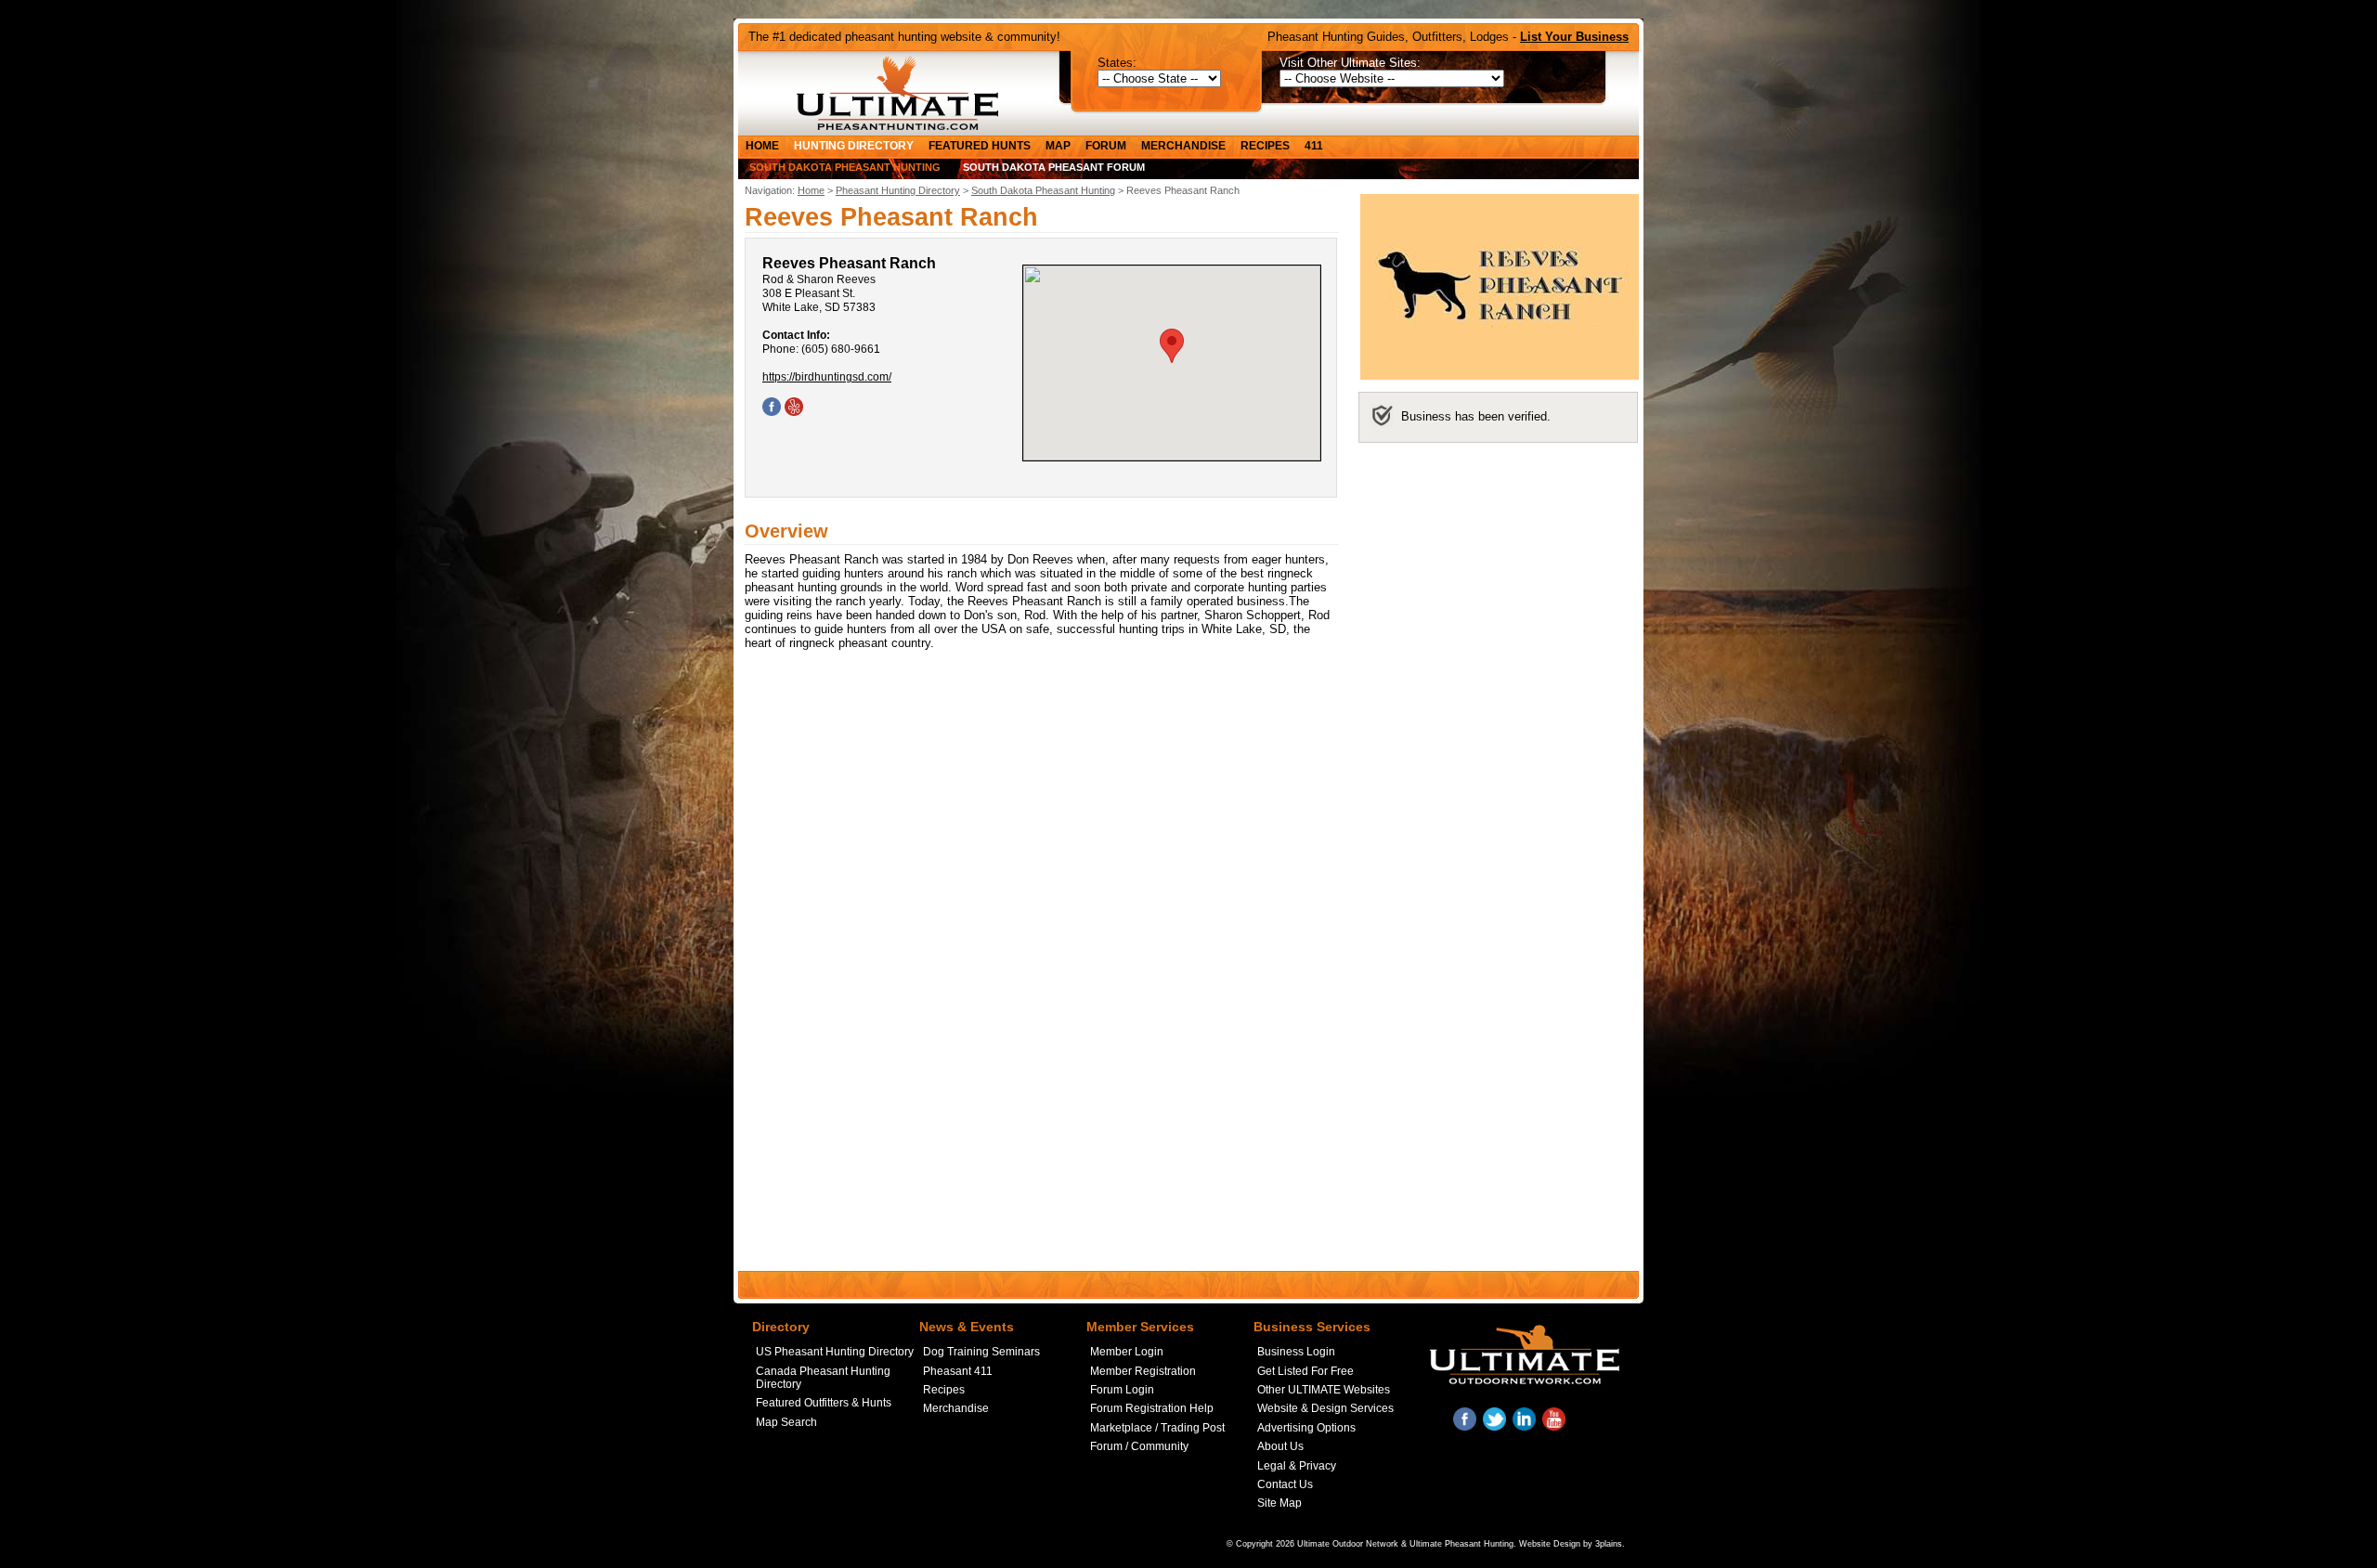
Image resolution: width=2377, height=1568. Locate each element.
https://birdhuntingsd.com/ (827, 377)
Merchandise (1183, 146)
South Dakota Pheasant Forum (1054, 167)
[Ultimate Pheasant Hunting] (897, 93)
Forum (1106, 146)
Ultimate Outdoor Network (1348, 1544)
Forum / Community (1139, 1446)
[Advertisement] (1498, 575)
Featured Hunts (980, 146)
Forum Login (1122, 1390)
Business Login (1296, 1352)
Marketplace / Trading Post (1157, 1428)
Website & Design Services (1325, 1408)
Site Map (1279, 1503)
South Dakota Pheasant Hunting (845, 167)
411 (1314, 146)
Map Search (786, 1422)
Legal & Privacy (1297, 1466)
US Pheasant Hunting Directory (835, 1352)
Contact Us (1285, 1484)
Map (1058, 146)
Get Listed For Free (1305, 1371)
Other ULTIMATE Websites (1324, 1390)
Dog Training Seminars (981, 1352)
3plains (1609, 1544)
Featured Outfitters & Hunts (824, 1403)
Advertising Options (1306, 1428)
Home (762, 146)
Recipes (1265, 146)
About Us (1280, 1446)
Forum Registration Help (1152, 1408)
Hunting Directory (854, 146)
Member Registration (1143, 1371)
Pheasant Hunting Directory (898, 190)
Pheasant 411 (958, 1371)
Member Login (1127, 1352)
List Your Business (1574, 37)
